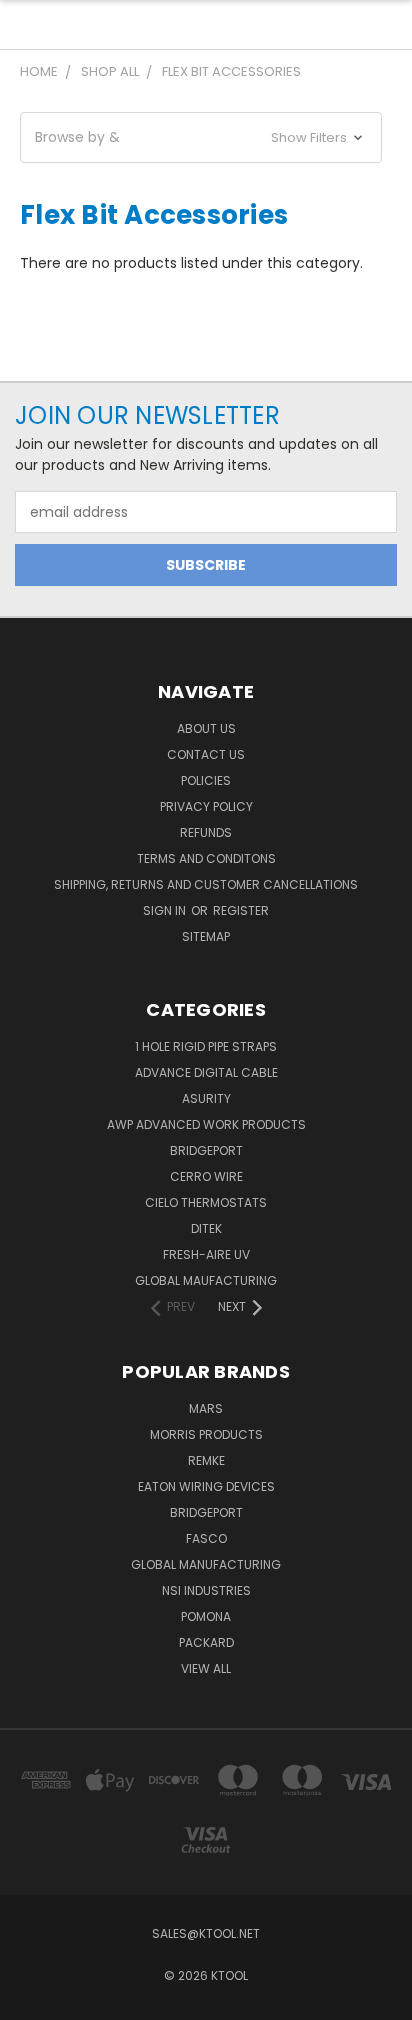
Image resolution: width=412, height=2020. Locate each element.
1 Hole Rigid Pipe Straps (206, 1046)
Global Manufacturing (206, 1564)
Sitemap (206, 936)
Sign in (166, 910)
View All (206, 1668)
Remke (206, 1460)
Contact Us (206, 754)
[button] (201, 137)
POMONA (206, 1616)
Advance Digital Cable (206, 1072)
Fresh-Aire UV (206, 1254)
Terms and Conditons (206, 858)
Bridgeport (206, 1150)
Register (241, 910)
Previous (31, 2000)
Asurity (206, 1098)
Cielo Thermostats (206, 1202)
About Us (206, 728)
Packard (206, 1642)
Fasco (206, 1538)
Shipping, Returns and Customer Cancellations (206, 884)
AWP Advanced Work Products (206, 1124)
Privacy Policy (206, 806)
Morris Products (206, 1434)
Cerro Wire (206, 1176)
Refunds (206, 832)
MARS (206, 1408)
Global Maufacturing (206, 1280)
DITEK (206, 1228)
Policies (206, 780)
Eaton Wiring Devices (206, 1486)
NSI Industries (206, 1590)
